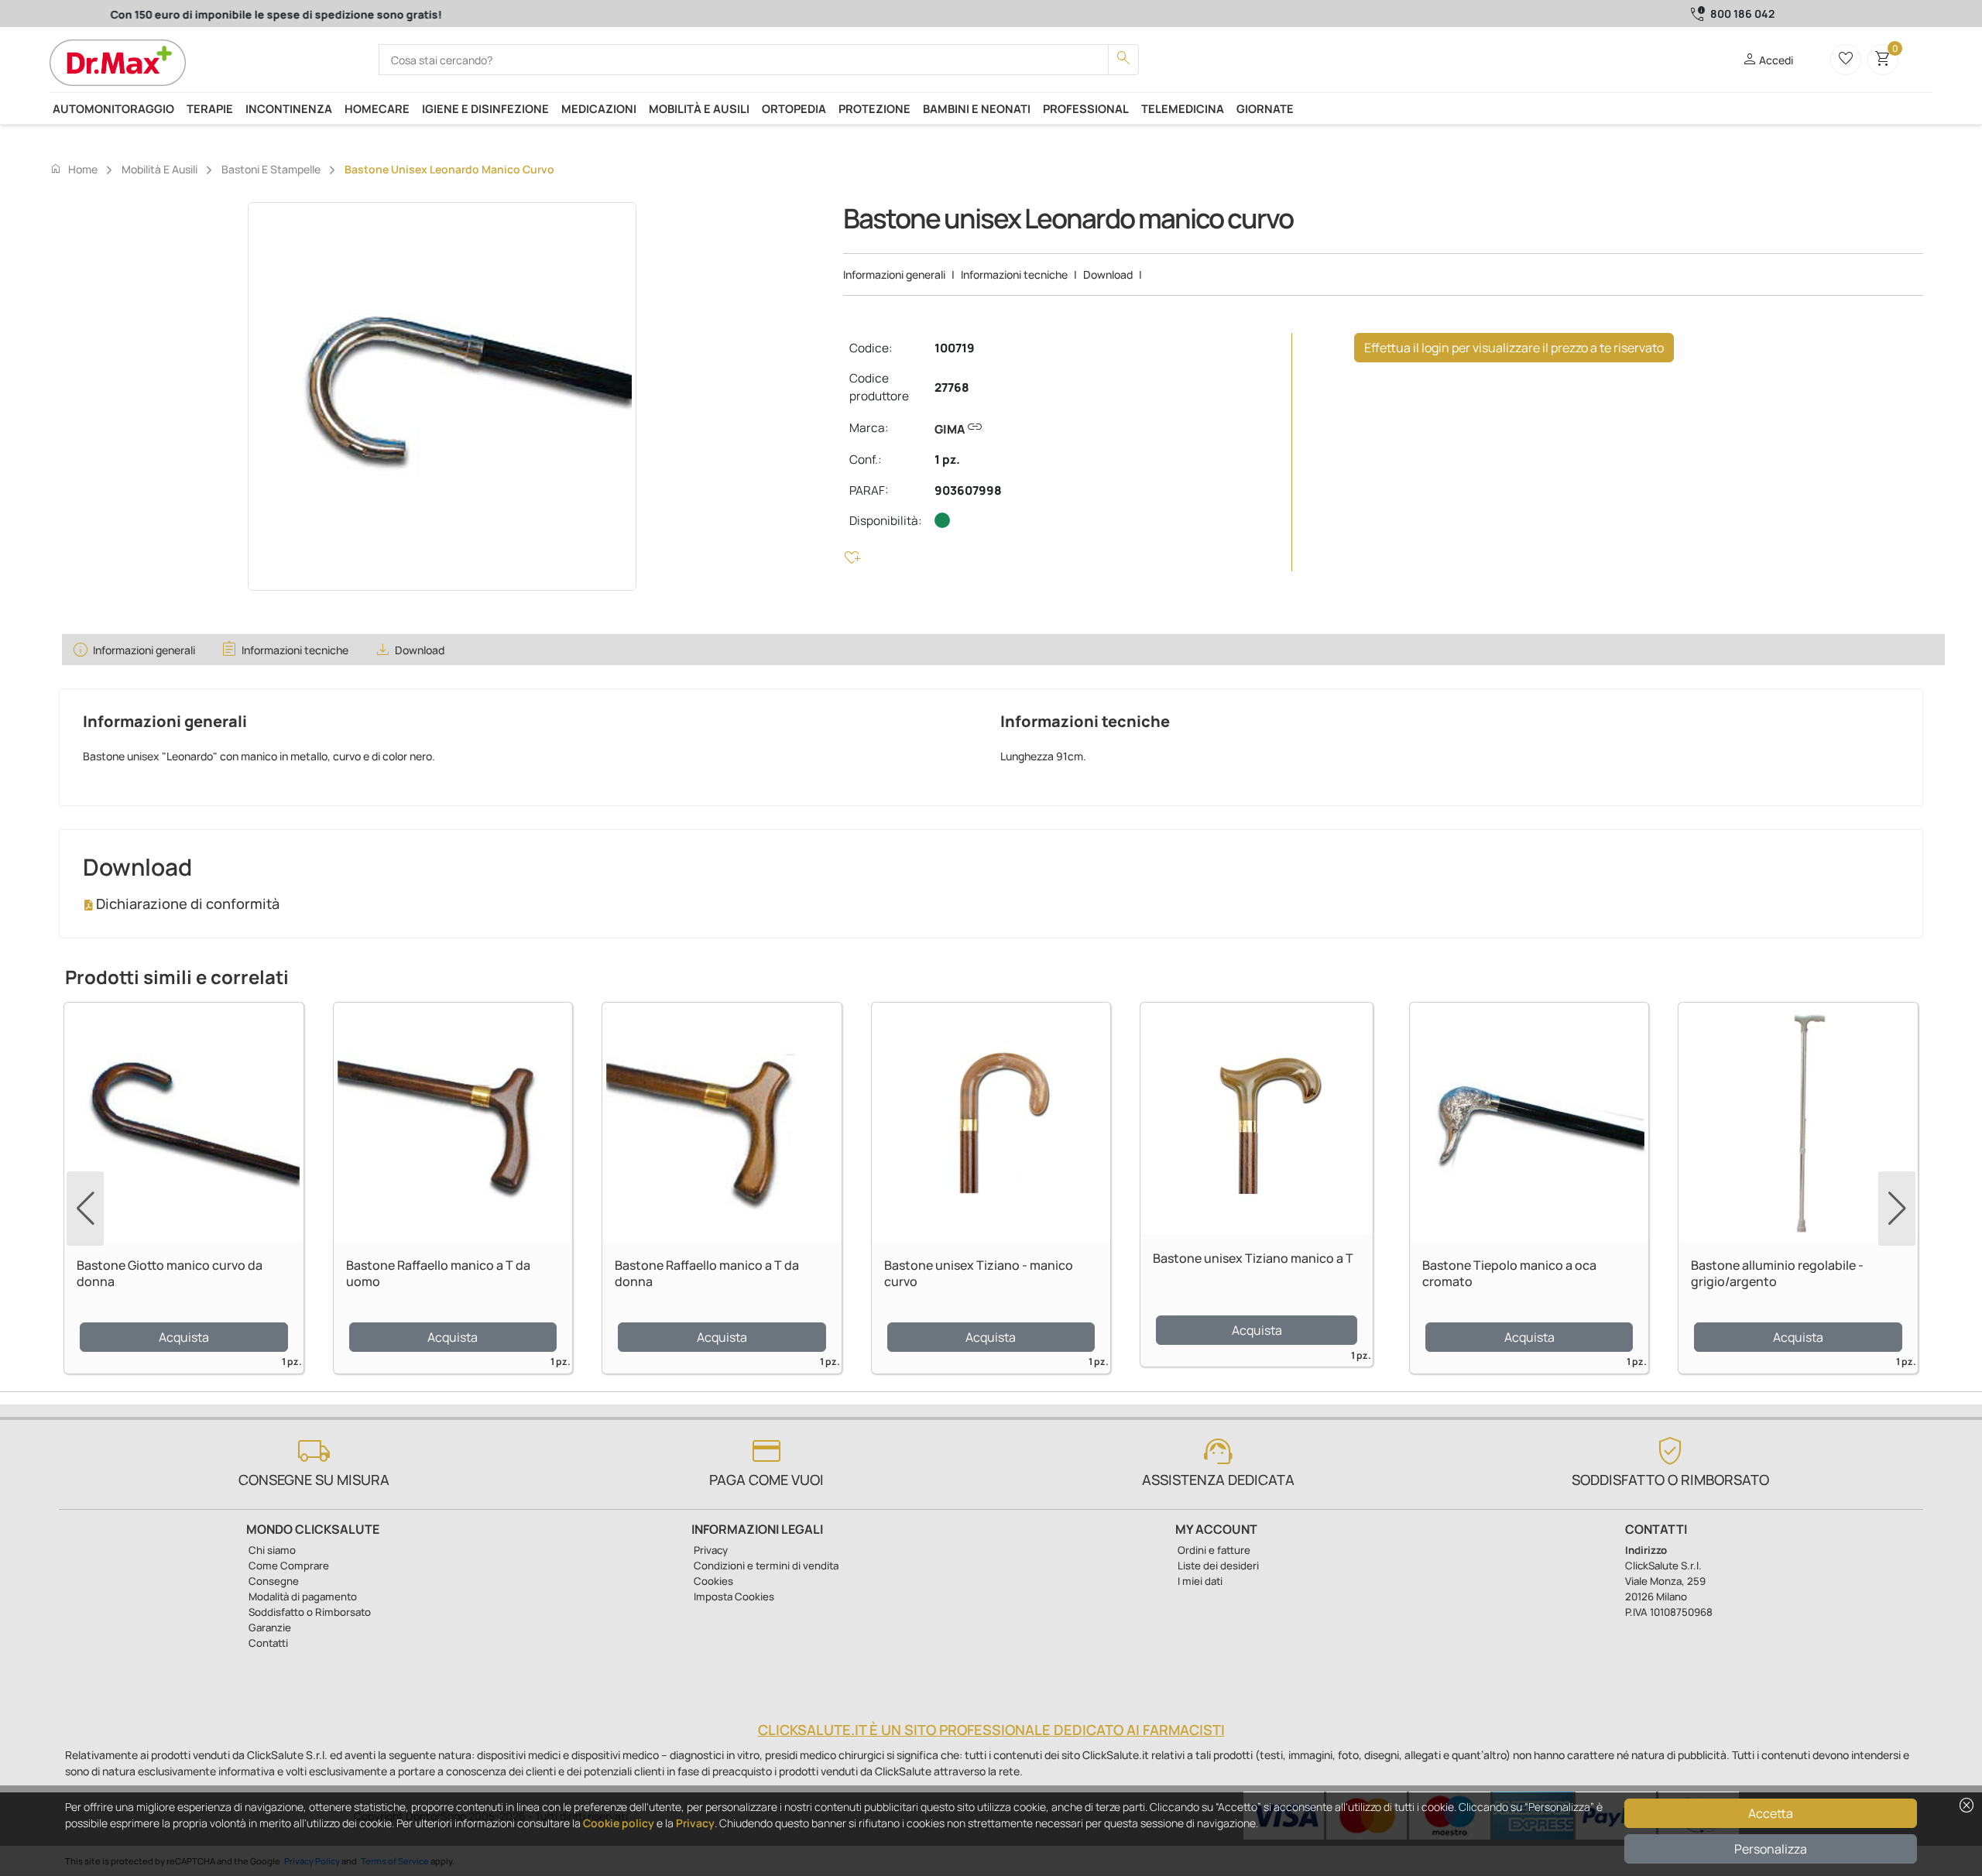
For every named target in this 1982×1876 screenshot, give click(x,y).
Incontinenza (289, 108)
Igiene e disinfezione (485, 108)
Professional (1086, 108)
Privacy (695, 1823)
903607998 (968, 490)
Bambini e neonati (977, 108)
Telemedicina (1183, 108)
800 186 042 (1742, 14)
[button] (1897, 1209)
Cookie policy (619, 1823)
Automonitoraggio (113, 108)
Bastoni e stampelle (271, 169)
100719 (955, 348)
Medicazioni (599, 108)
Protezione (874, 108)
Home (74, 169)
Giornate (1265, 108)
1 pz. (947, 460)
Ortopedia (794, 108)
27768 (952, 388)
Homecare (377, 108)
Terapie (210, 108)
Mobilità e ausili (699, 108)
